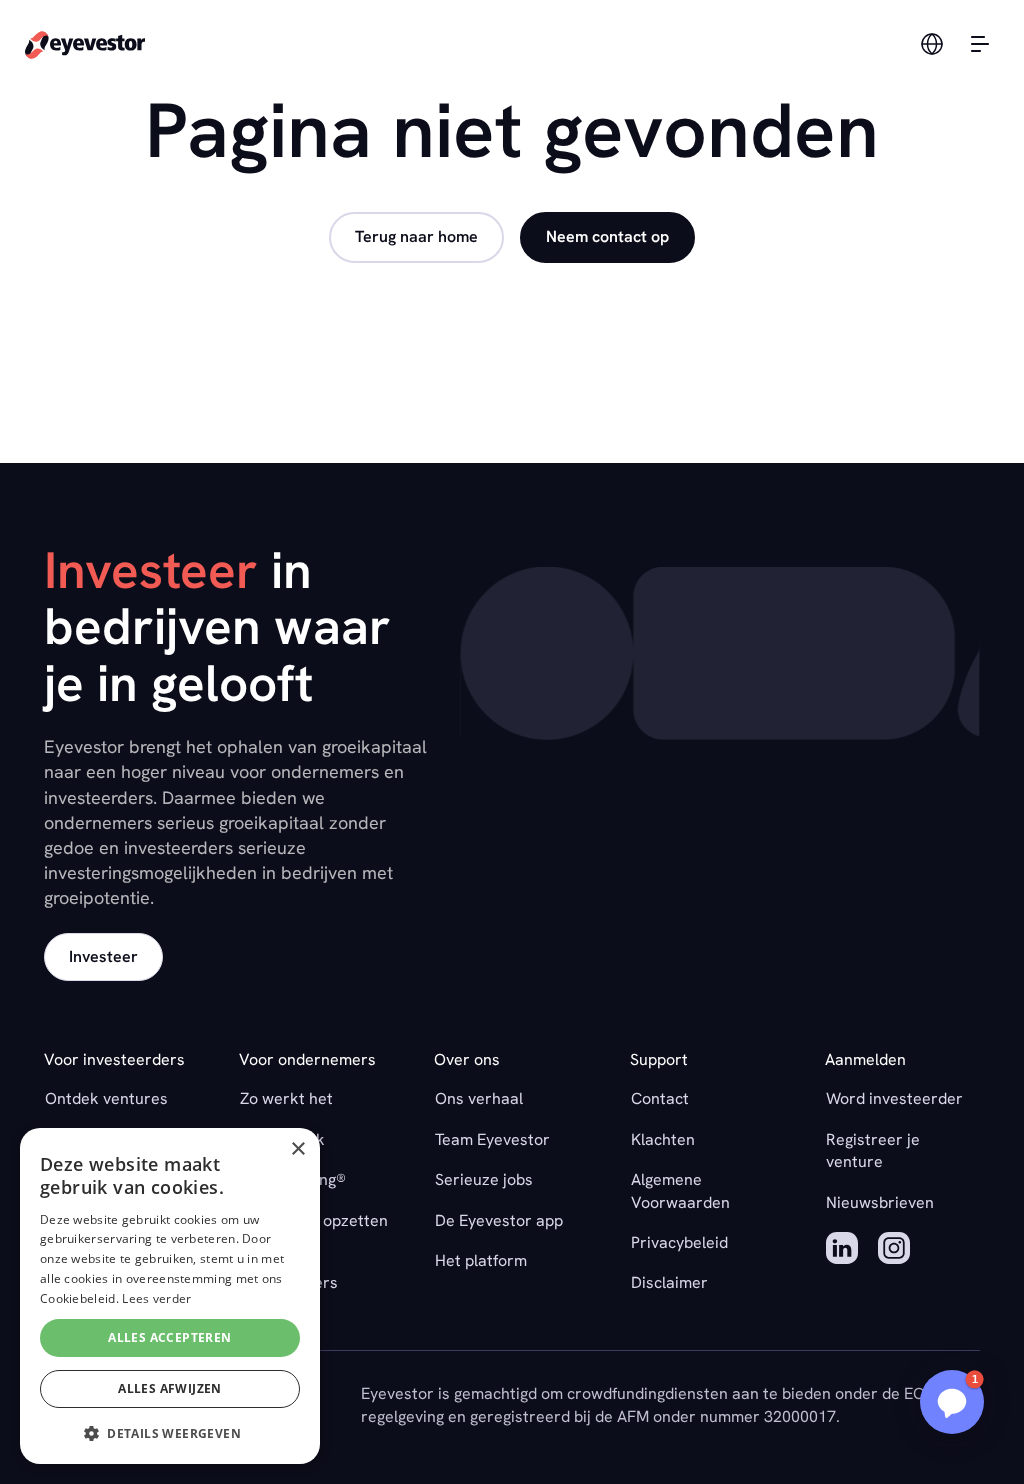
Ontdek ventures (106, 1098)
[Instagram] (894, 1251)
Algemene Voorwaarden (680, 1190)
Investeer (103, 956)
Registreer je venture (873, 1150)
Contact (660, 1098)
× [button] (297, 1149)
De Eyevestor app (499, 1220)
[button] (952, 1402)
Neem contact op (607, 236)
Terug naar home (416, 236)
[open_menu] (980, 44)
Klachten (663, 1139)
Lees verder (156, 1298)
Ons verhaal (479, 1098)
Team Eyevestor (492, 1139)
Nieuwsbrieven (880, 1202)
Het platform (481, 1260)
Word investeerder (894, 1098)
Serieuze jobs (484, 1179)
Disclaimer (669, 1282)
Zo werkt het (286, 1098)
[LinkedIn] (842, 1251)
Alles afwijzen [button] (170, 1388)
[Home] (85, 44)
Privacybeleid (679, 1242)
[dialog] (170, 1296)
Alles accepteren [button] (169, 1337)
